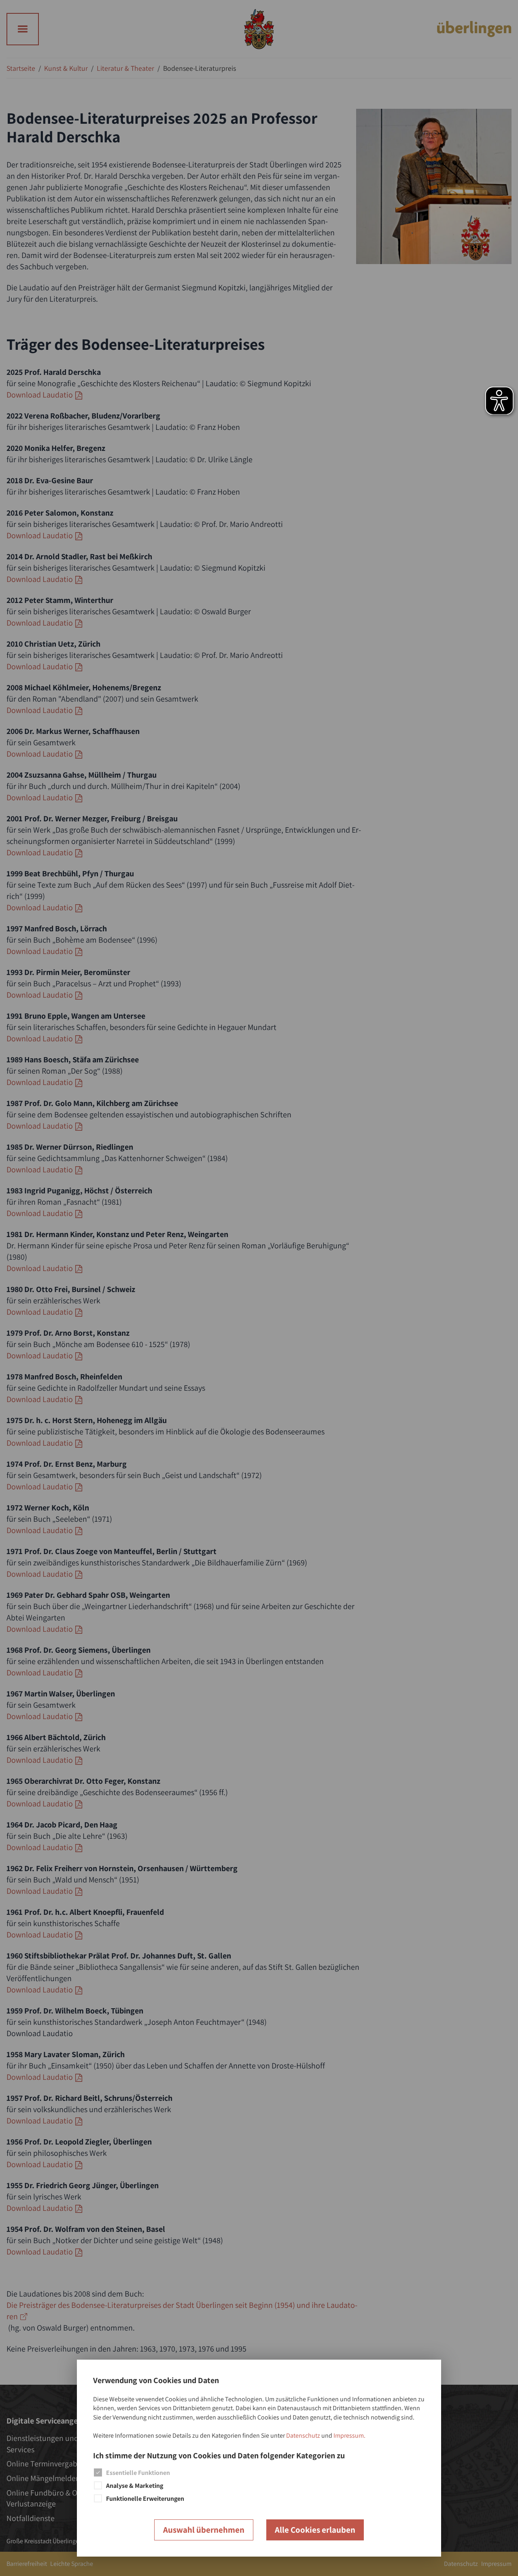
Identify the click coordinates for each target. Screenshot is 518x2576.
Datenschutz (303, 2435)
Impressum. (349, 2435)
